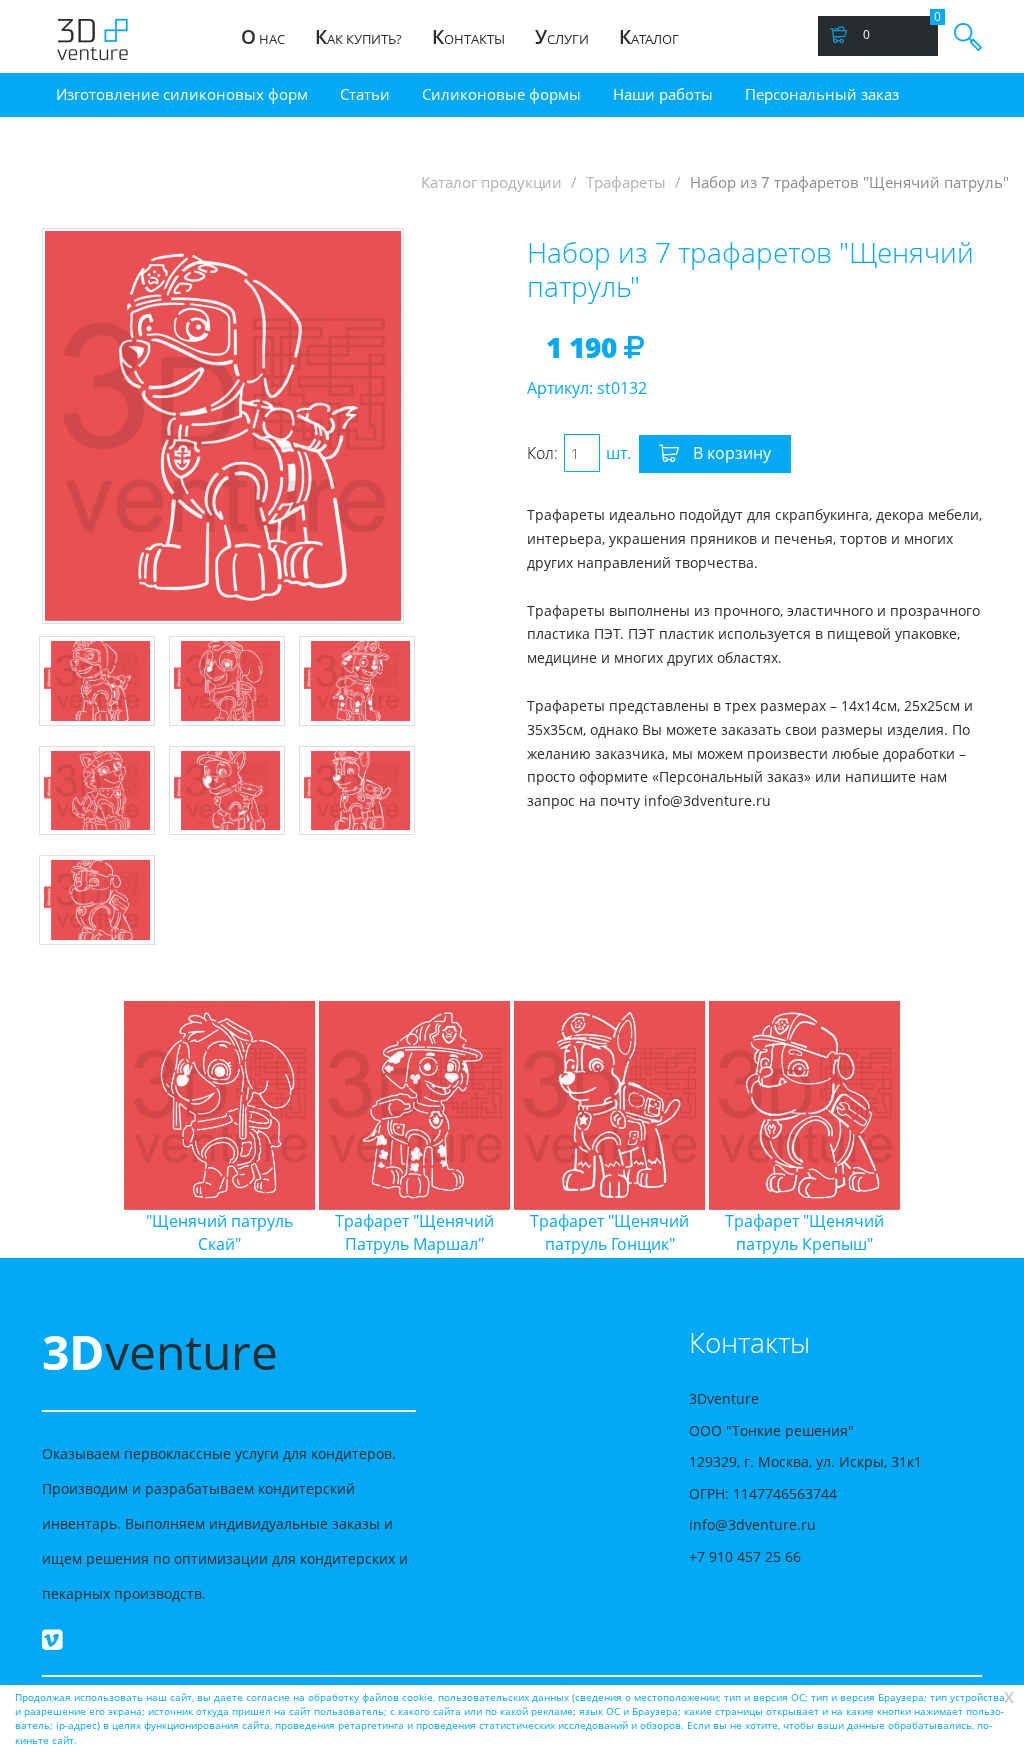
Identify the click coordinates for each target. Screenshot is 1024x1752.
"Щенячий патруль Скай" (219, 1232)
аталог (649, 37)
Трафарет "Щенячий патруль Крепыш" (804, 1232)
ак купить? (358, 37)
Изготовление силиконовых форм (182, 94)
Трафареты (626, 182)
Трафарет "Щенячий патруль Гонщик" (609, 1232)
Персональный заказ (822, 94)
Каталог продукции (491, 182)
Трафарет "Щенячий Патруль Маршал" (414, 1232)
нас (263, 37)
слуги (562, 37)
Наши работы (663, 94)
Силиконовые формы (501, 94)
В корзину (730, 453)
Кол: (542, 453)
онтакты (468, 37)
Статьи (365, 94)
